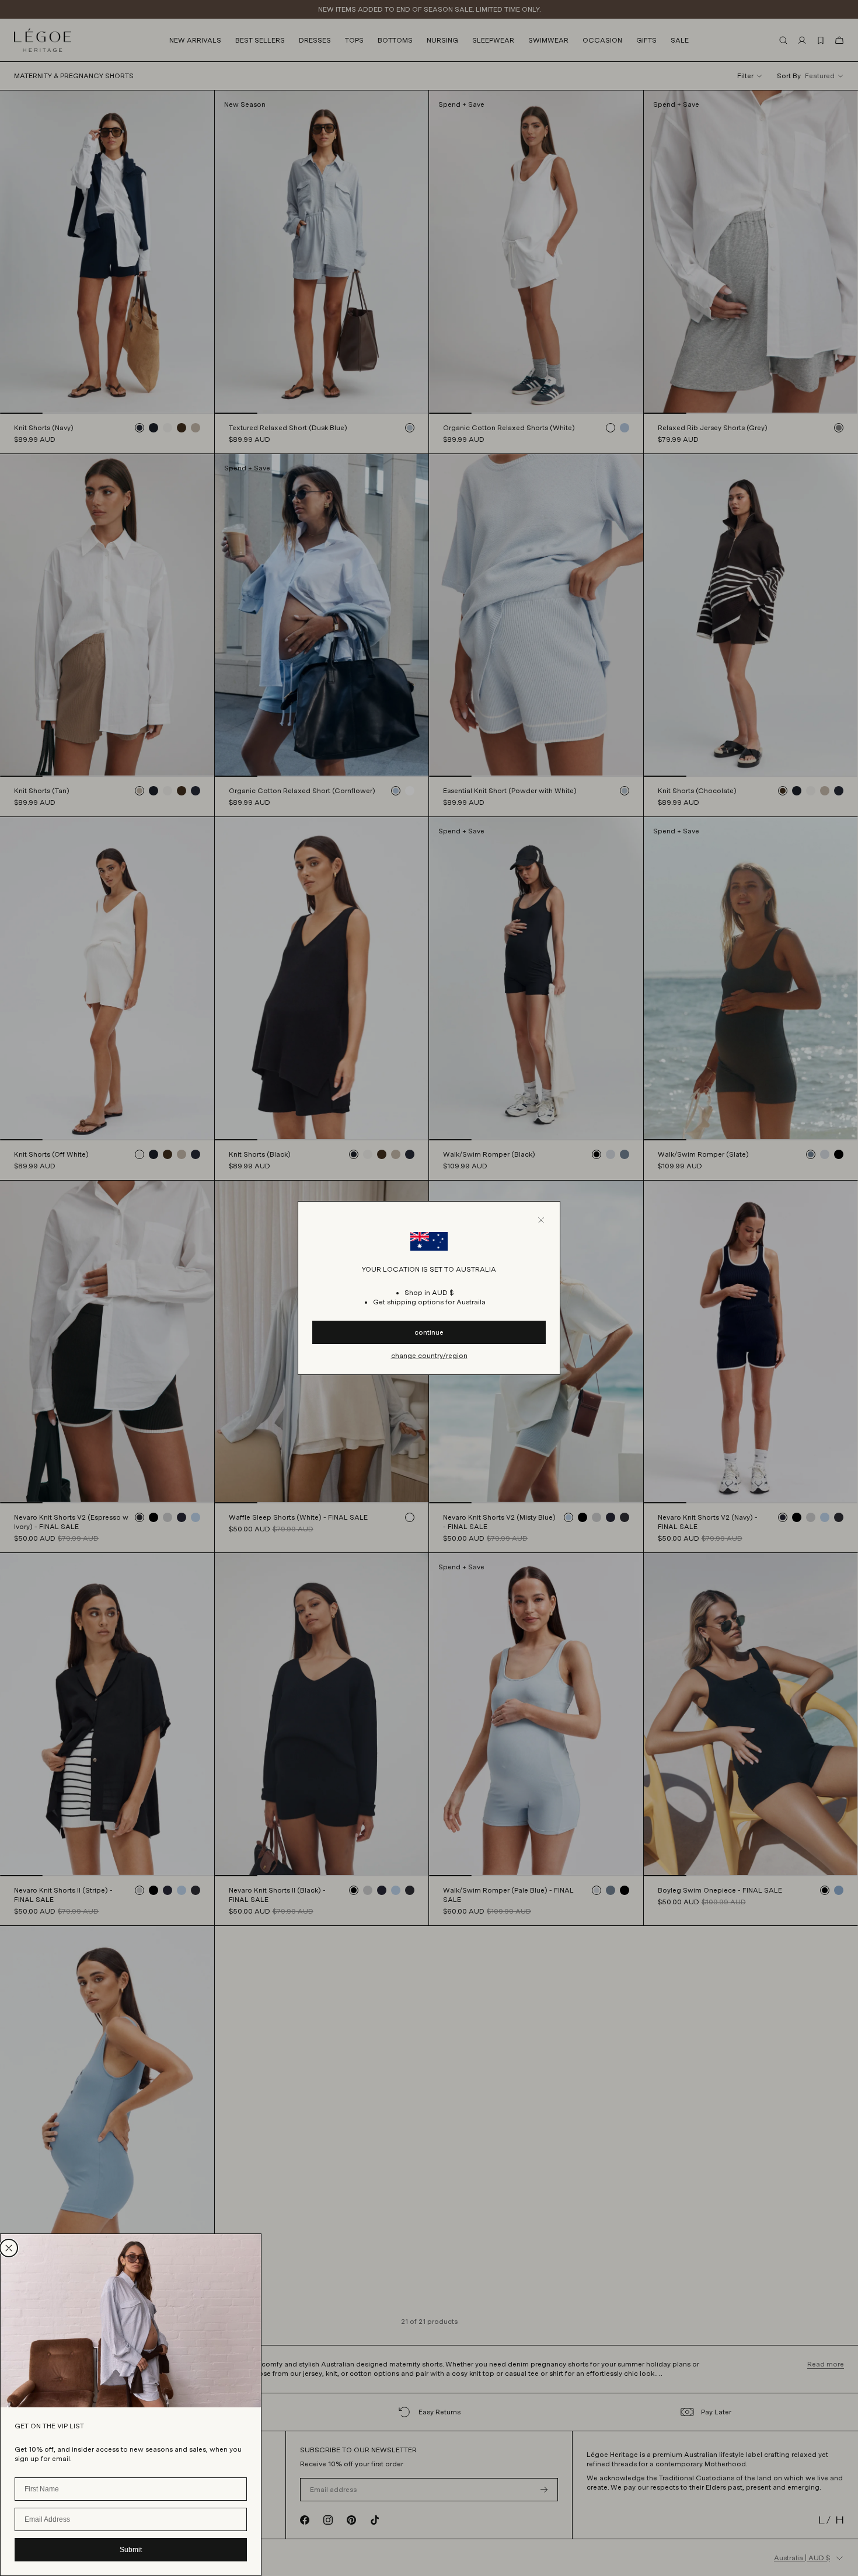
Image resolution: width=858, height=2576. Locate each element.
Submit (131, 2550)
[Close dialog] (9, 2248)
